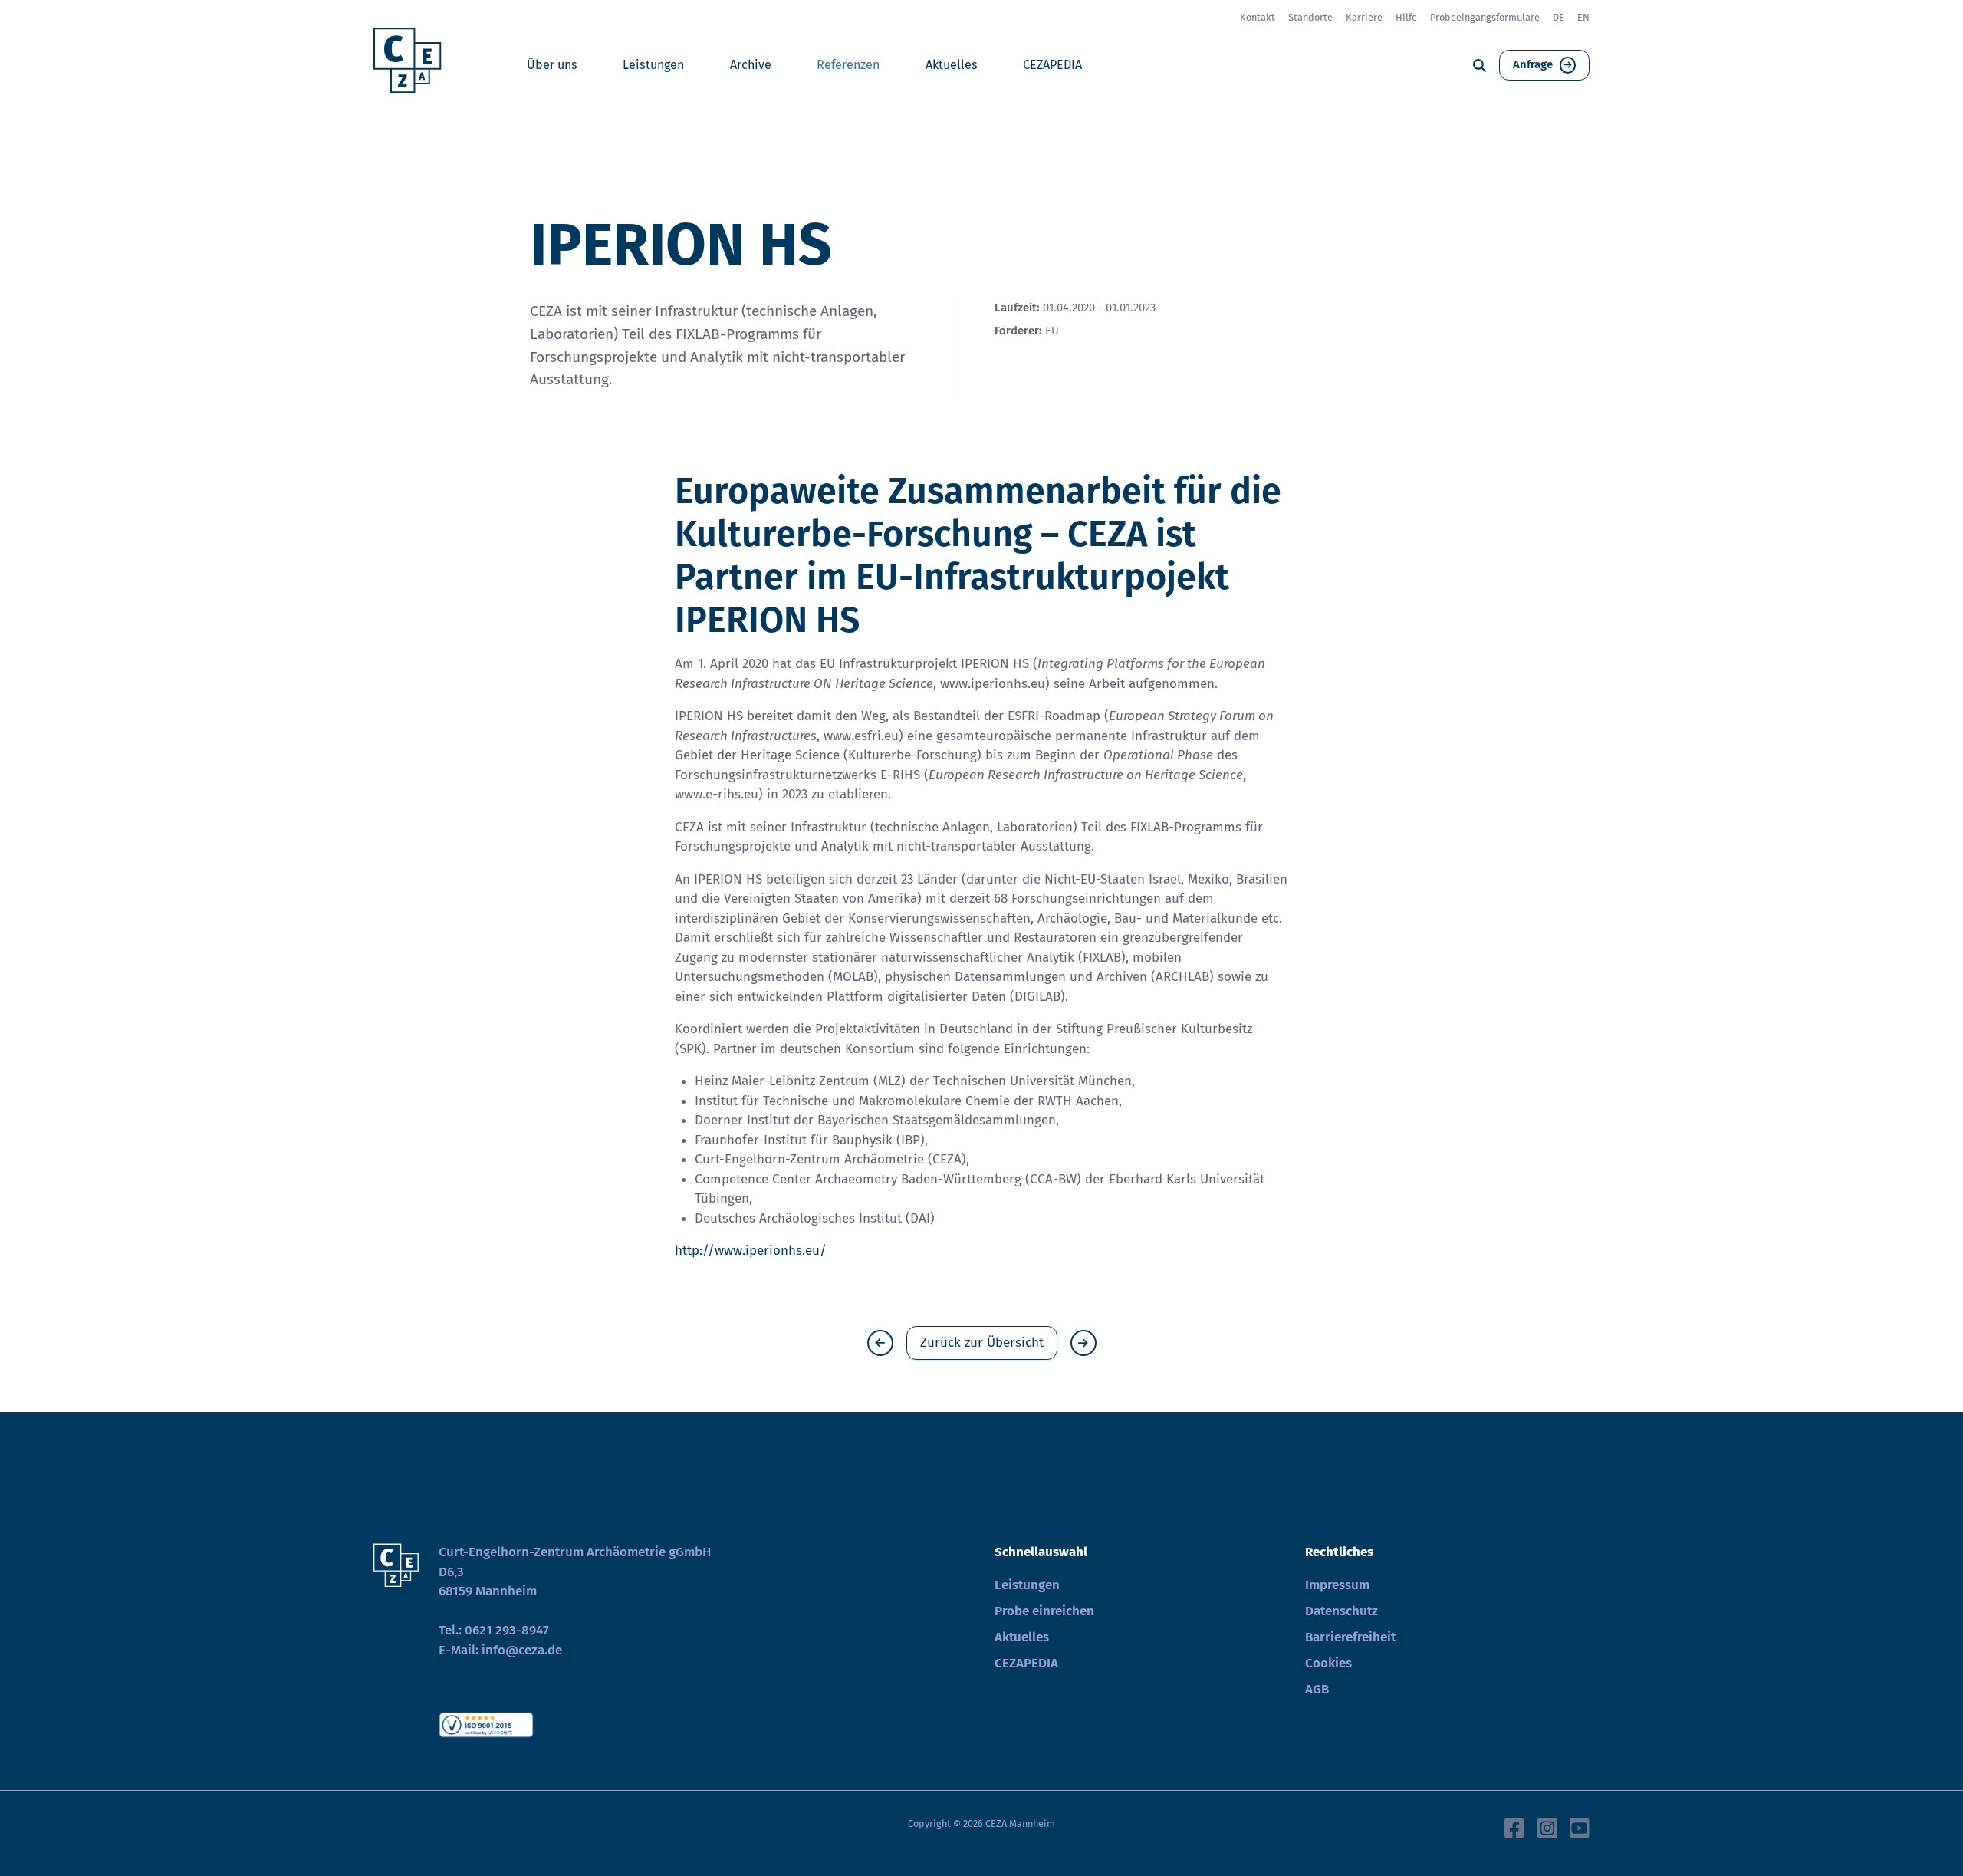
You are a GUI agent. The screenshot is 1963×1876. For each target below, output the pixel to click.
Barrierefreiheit (1350, 1637)
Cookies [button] (1328, 1663)
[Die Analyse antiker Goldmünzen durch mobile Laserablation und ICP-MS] (880, 1343)
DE (1559, 17)
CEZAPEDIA (1052, 65)
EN (1583, 17)
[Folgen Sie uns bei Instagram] (1547, 1827)
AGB (1317, 1689)
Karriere (1364, 17)
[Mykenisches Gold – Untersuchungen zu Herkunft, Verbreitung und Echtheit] (1083, 1343)
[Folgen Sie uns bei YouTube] (1580, 1827)
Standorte (1310, 17)
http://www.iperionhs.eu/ (751, 1251)
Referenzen (848, 65)
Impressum (1337, 1585)
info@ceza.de (522, 1650)
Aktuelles (952, 65)
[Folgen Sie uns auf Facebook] (1514, 1827)
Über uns (552, 65)
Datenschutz (1342, 1611)
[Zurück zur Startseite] (413, 65)
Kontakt (1258, 17)
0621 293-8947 (507, 1630)
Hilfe (1406, 17)
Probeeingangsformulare (1485, 17)
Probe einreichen (1044, 1611)
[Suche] (1480, 66)
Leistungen (653, 65)
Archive (751, 65)
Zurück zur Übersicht (982, 1343)
